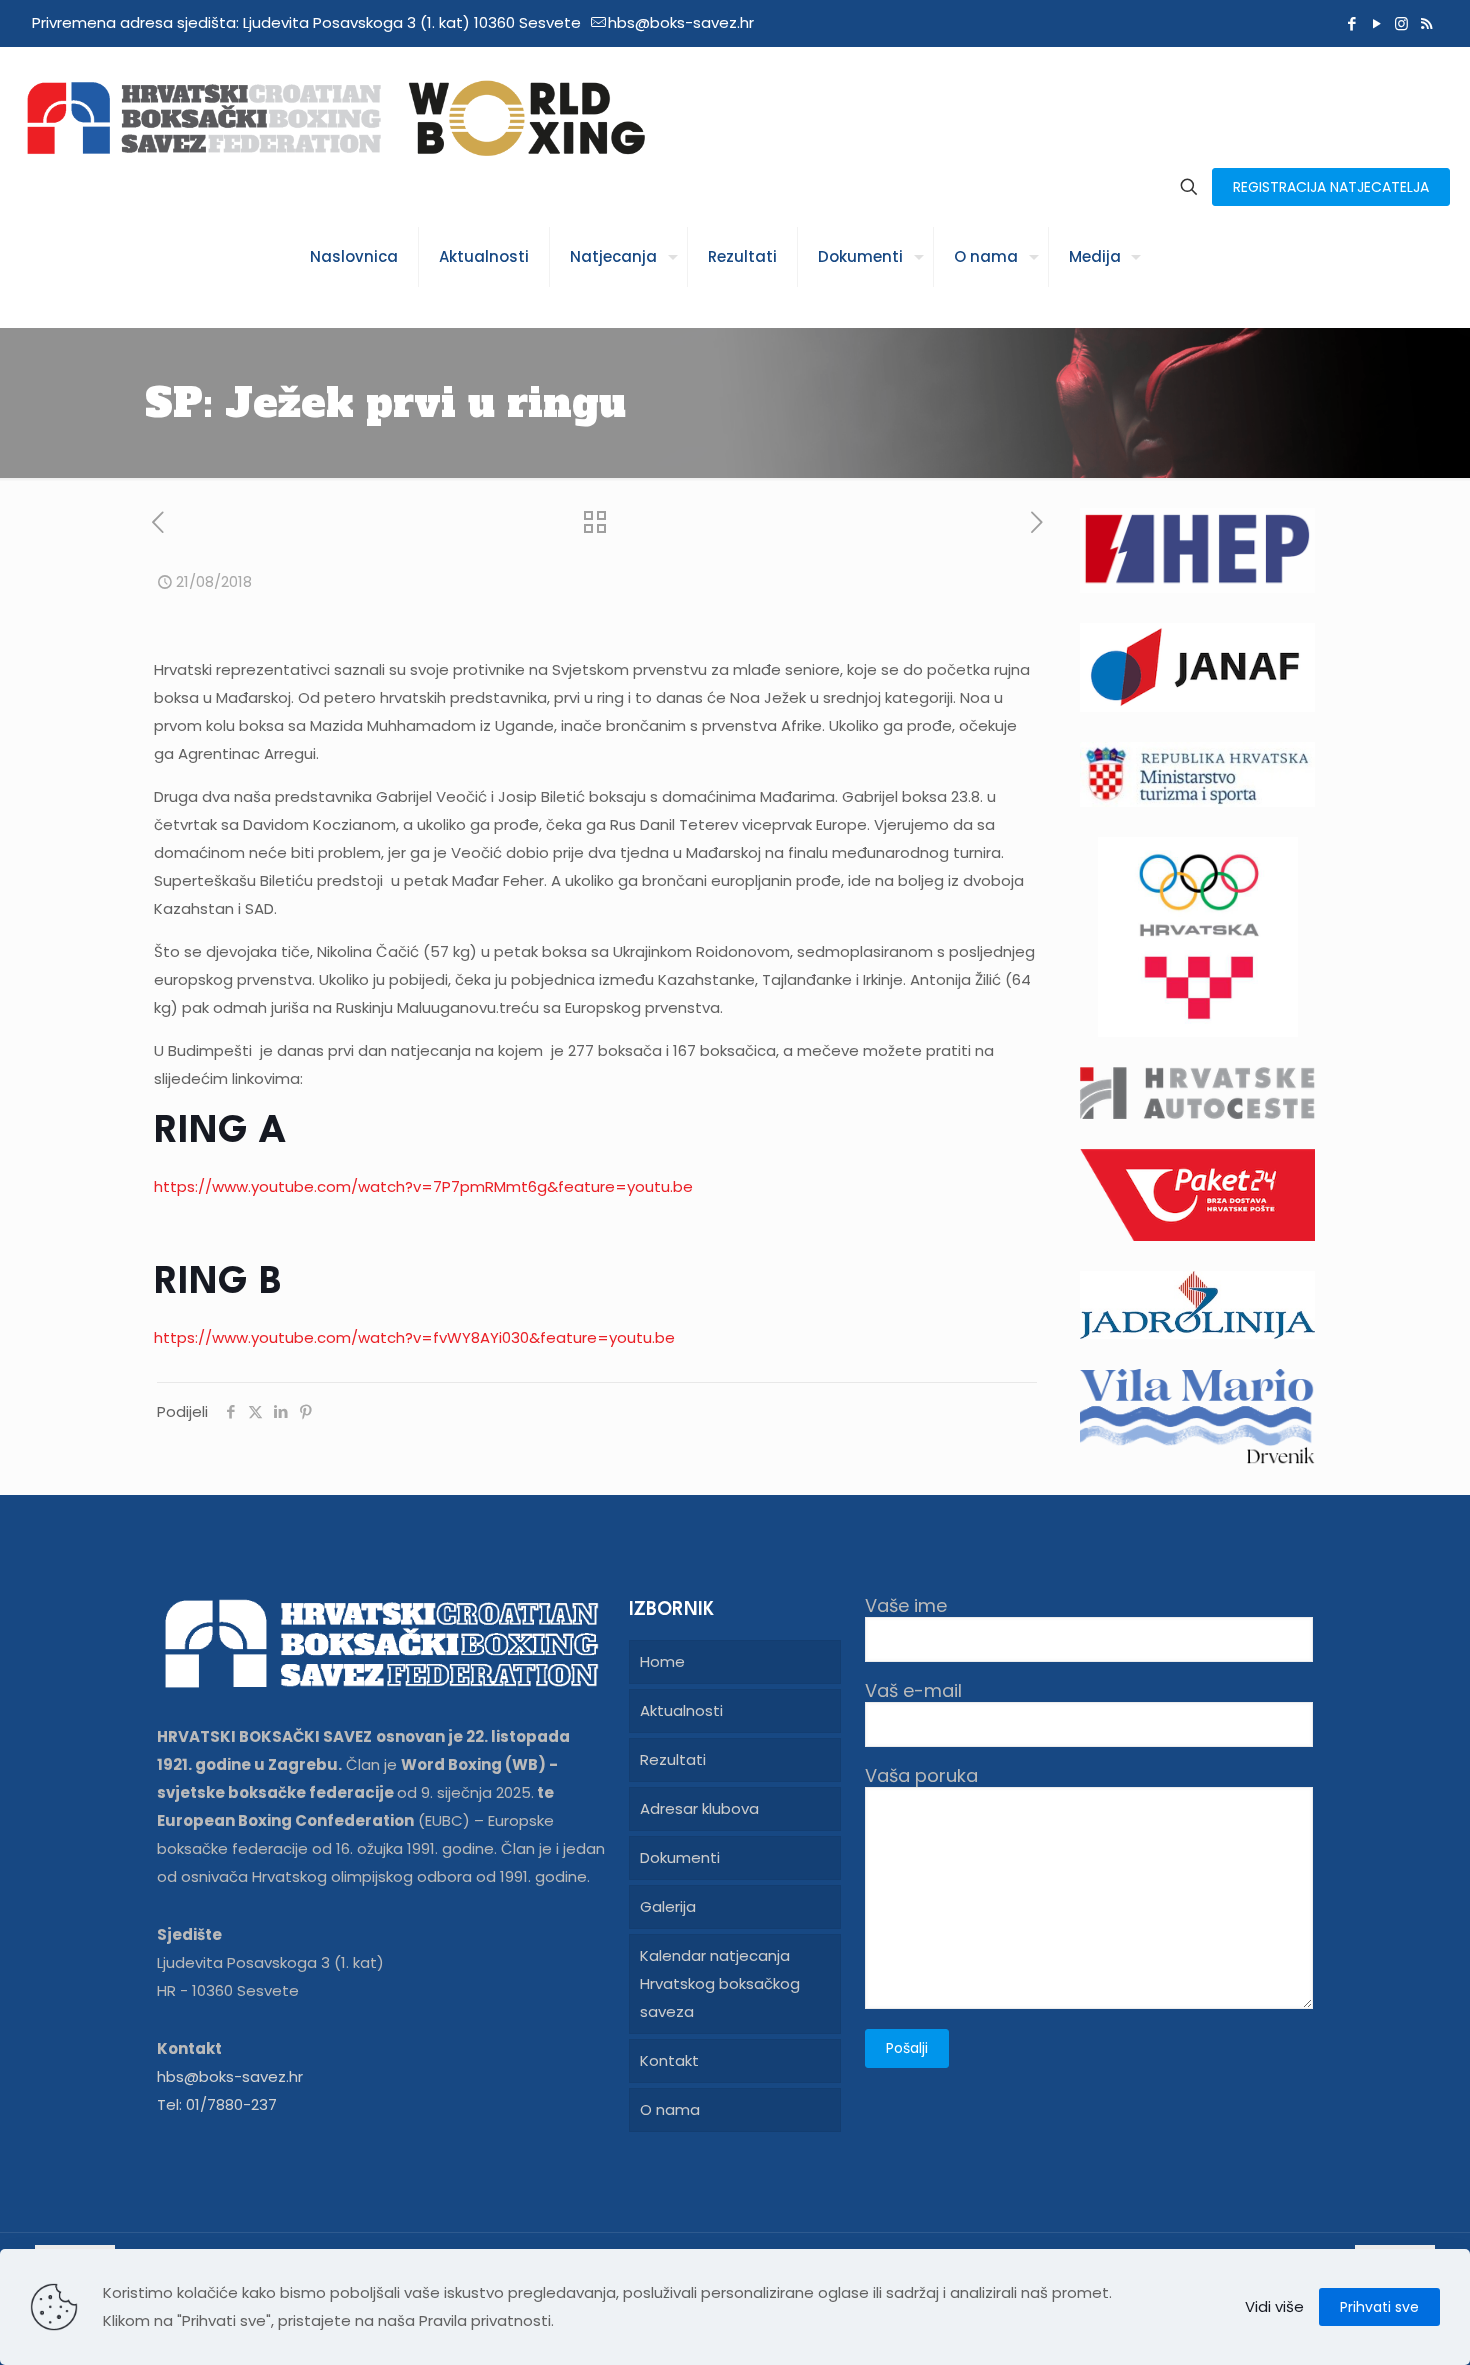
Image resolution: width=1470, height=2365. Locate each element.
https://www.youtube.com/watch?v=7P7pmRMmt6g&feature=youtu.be (423, 1186)
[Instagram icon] (1401, 23)
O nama (670, 2109)
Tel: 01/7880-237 (217, 2104)
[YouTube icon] (1376, 23)
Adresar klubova (699, 1808)
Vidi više (1274, 2306)
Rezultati (673, 1759)
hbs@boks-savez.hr (681, 22)
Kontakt (669, 2060)
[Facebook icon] (1351, 23)
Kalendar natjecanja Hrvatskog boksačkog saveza (720, 1983)
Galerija (668, 1906)
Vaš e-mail (913, 1691)
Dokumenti (680, 1857)
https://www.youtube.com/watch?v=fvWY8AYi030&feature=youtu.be (414, 1337)
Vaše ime (906, 1606)
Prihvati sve (1379, 2307)
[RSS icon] (1426, 23)
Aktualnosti (681, 1710)
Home (662, 1661)
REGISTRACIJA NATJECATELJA (1331, 187)
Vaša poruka (921, 1776)
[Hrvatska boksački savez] (335, 117)
